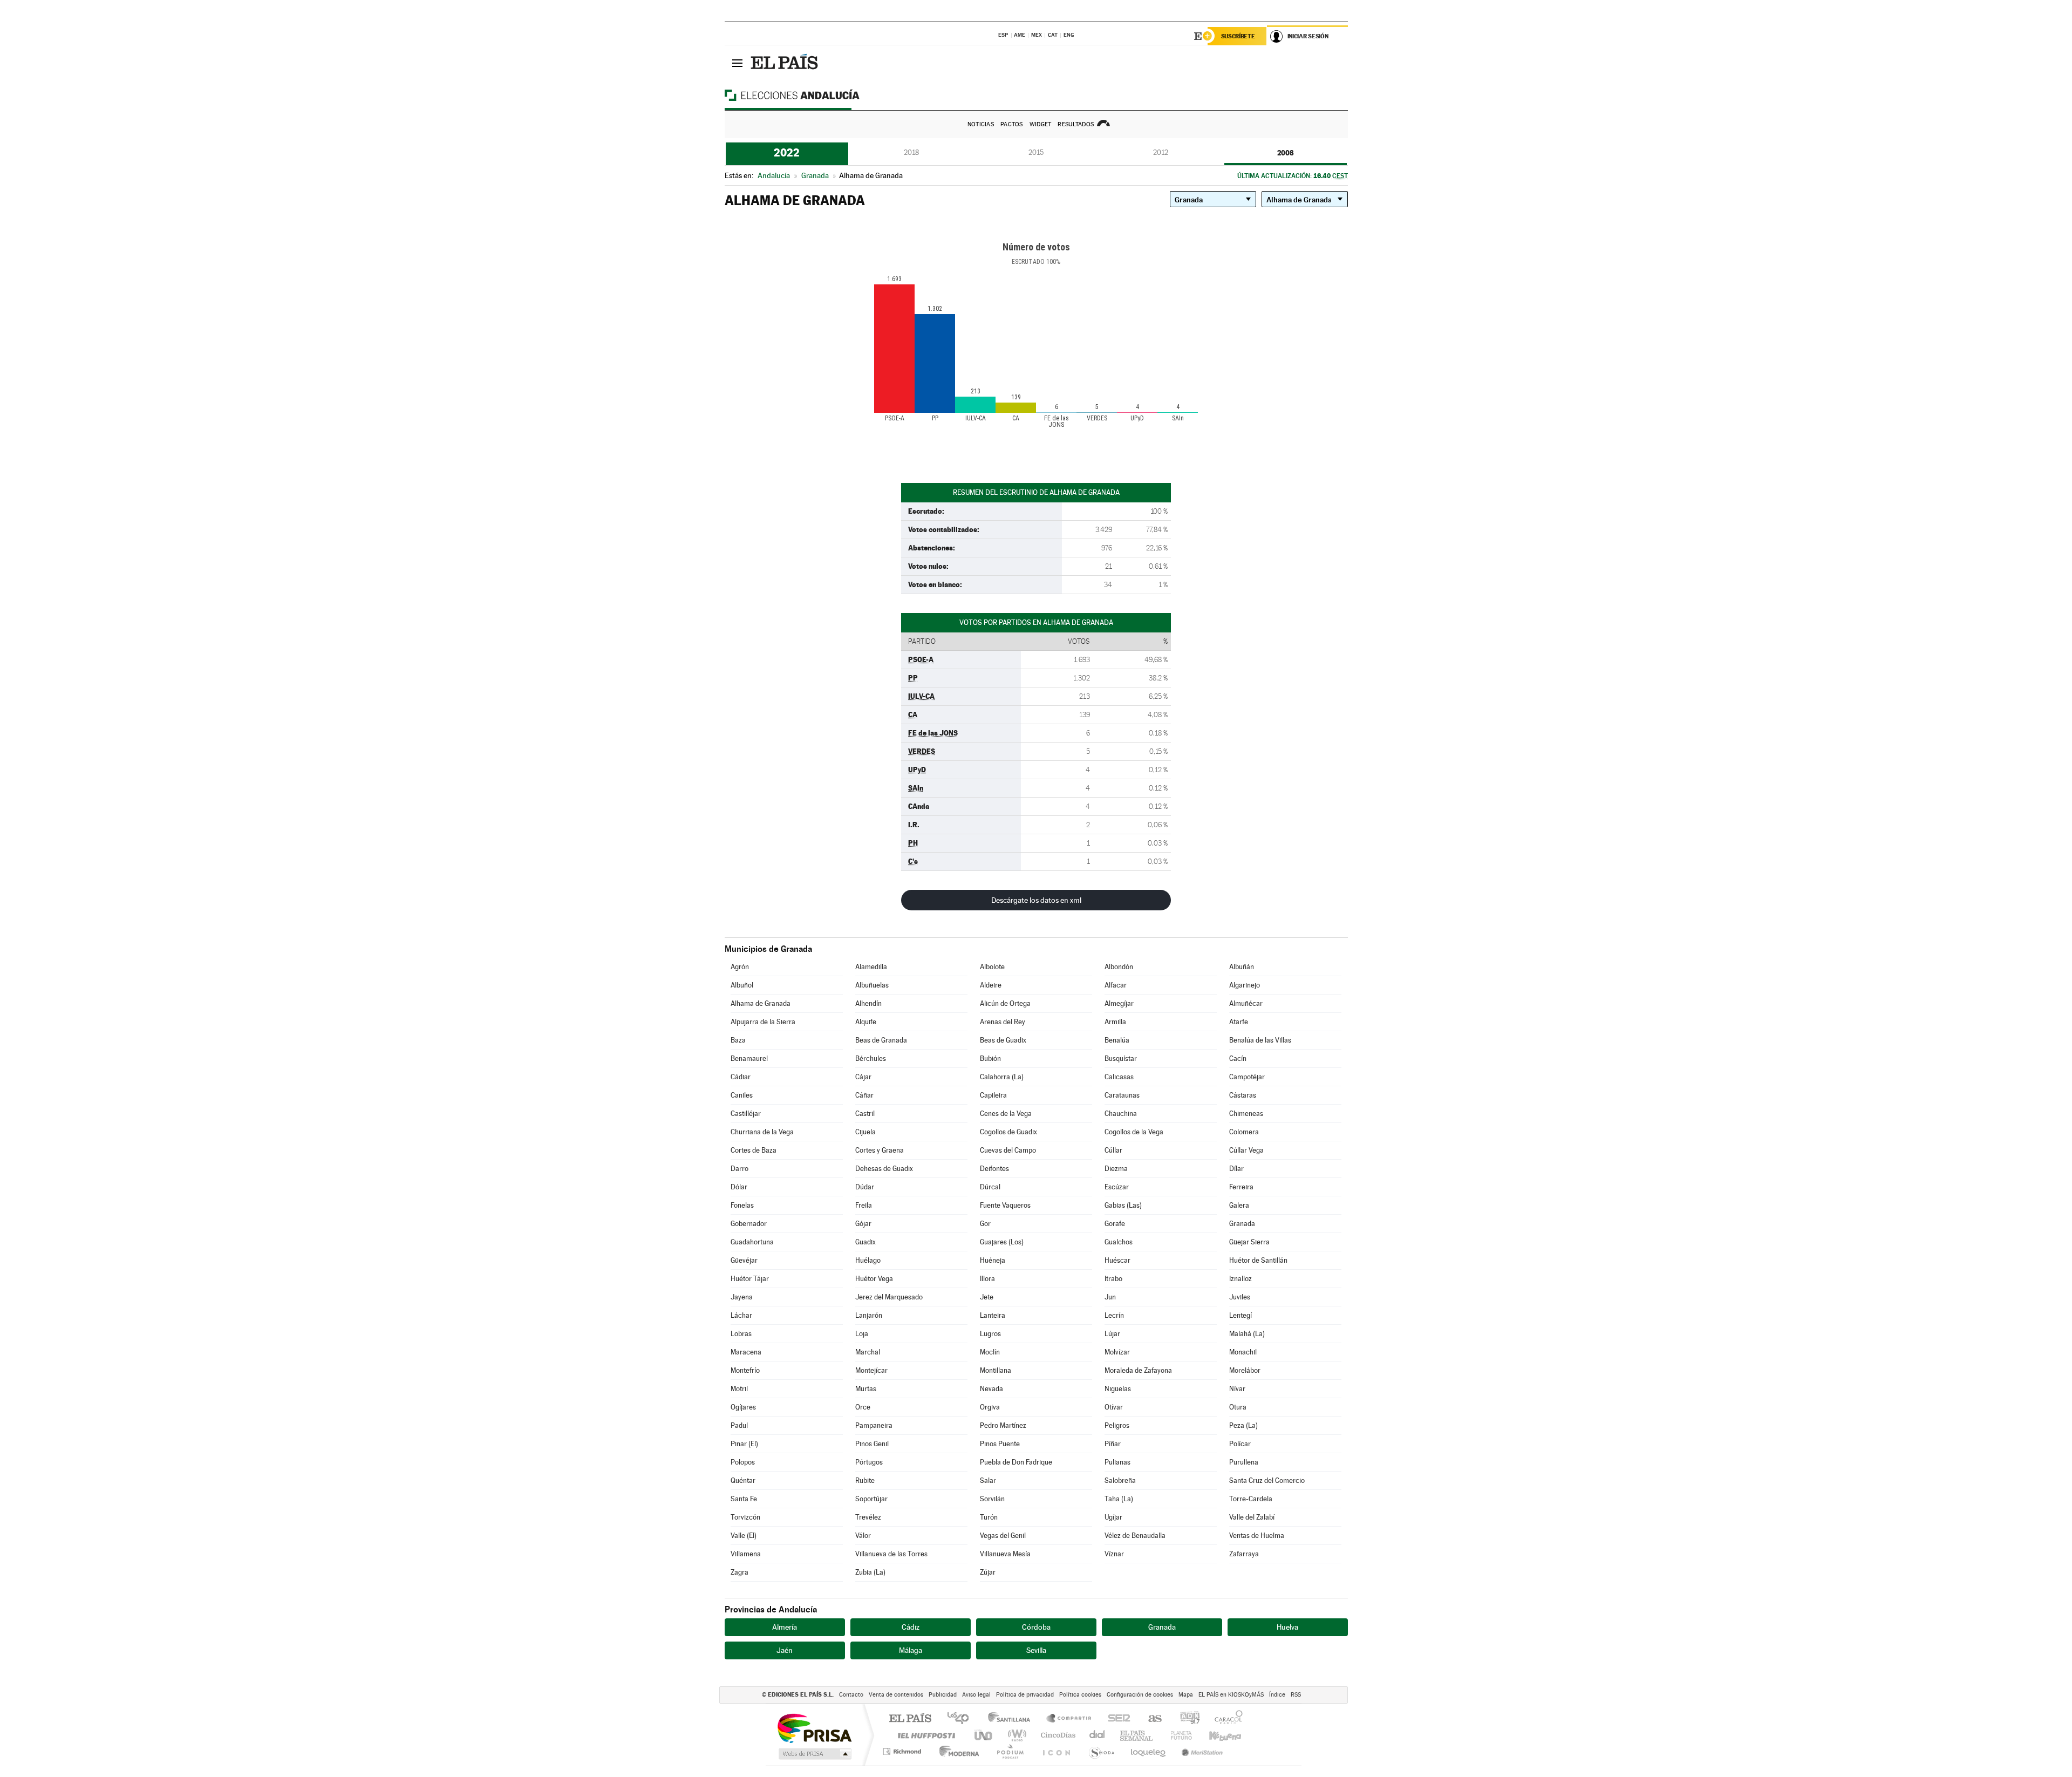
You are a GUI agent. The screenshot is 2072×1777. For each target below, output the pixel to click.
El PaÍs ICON (1056, 1751)
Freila (864, 1205)
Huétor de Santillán (1258, 1260)
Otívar (1114, 1407)
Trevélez (868, 1517)
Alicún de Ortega (1005, 1003)
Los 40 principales (962, 1719)
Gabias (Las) (1123, 1205)
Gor (985, 1224)
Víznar (1114, 1554)
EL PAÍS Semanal (1137, 1735)
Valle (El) (744, 1536)
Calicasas (1119, 1077)
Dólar (739, 1187)
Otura (1238, 1407)
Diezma (1116, 1169)
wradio (1015, 1735)
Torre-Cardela (1251, 1499)
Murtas (866, 1389)
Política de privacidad (1025, 1695)
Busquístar (1121, 1058)
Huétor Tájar (750, 1279)
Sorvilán (992, 1499)
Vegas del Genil (1003, 1536)
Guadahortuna (752, 1242)
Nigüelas (1118, 1389)
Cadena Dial (1098, 1735)
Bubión (990, 1058)
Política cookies (1080, 1695)
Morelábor (1245, 1370)
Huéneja (993, 1260)
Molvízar (1117, 1352)
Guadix (865, 1242)
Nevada (991, 1389)
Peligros (1117, 1425)
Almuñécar (1246, 1003)
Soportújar (871, 1499)
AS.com (1150, 1719)
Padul (739, 1425)
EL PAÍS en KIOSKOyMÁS (1231, 1695)
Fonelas (742, 1205)
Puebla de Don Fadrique (1016, 1462)
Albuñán (1242, 967)
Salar (988, 1480)
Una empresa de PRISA (814, 1728)
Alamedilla (871, 967)
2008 (1286, 153)
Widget (1041, 124)
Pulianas (1117, 1462)
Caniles (742, 1095)
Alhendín (868, 1003)
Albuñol (742, 985)
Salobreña (1120, 1480)
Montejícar (871, 1370)
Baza (738, 1040)
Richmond (903, 1751)
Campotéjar (1247, 1077)
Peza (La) (1243, 1425)
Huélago (868, 1260)
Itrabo (1113, 1279)
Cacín (1238, 1058)
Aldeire (991, 985)
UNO (984, 1735)
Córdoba (1036, 1627)
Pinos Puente (1000, 1444)
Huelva (1287, 1627)
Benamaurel (749, 1058)
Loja (862, 1334)
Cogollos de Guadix (1008, 1132)
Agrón (740, 967)
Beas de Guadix (1003, 1040)
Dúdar (865, 1187)
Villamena (746, 1554)
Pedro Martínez (1003, 1425)
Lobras (741, 1334)
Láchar (741, 1315)
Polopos (743, 1462)
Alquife (866, 1022)
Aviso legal (976, 1695)
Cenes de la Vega (1006, 1114)
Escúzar (1117, 1187)
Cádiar (741, 1077)
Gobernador (749, 1224)
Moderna (956, 1751)
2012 (1161, 152)
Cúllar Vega (1246, 1150)
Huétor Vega (874, 1279)
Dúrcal (990, 1187)
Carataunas (1122, 1095)
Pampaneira (874, 1425)
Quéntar (743, 1480)
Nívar (1237, 1389)
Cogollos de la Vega (1134, 1132)
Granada (1242, 1224)
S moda (1101, 1751)
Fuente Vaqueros (1005, 1205)
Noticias (981, 124)
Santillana (1012, 1719)
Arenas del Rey (1003, 1022)
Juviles (1240, 1297)
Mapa (1186, 1695)
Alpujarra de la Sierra (763, 1022)
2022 (787, 153)
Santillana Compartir (1069, 1719)
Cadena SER (1116, 1719)
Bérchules (871, 1058)
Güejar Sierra (1249, 1242)
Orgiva (990, 1407)
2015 (1036, 152)
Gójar (863, 1224)
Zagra (739, 1572)
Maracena (746, 1352)
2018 (911, 152)
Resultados (1076, 124)
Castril (865, 1114)
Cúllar (1113, 1150)
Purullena (1244, 1462)
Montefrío (745, 1370)
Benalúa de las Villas (1260, 1040)
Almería (785, 1627)
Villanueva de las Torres (891, 1554)
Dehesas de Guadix (884, 1169)
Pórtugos (869, 1462)
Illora (987, 1279)
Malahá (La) (1247, 1334)
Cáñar (864, 1095)
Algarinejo (1245, 985)
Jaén (785, 1650)
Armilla (1115, 1022)
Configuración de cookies (1140, 1695)
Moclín (990, 1352)
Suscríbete (1238, 36)
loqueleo (1149, 1751)
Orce (863, 1407)
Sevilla (1036, 1650)
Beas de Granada (881, 1040)
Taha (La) (1119, 1499)
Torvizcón (745, 1517)
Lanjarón (869, 1315)
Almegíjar (1119, 1003)
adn (1186, 1719)
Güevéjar (744, 1260)
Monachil (1243, 1352)
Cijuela (865, 1132)
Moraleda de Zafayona (1138, 1370)
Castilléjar (746, 1114)
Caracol (1225, 1719)
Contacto (851, 1695)
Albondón (1119, 967)
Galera (1239, 1205)
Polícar (1240, 1444)
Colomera (1244, 1132)
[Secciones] (738, 63)
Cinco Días (1057, 1735)
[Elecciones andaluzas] (811, 95)
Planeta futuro (1177, 1735)
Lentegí (1241, 1315)
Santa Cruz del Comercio (1267, 1480)
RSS (1296, 1695)
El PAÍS (910, 1719)
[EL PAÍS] (786, 63)
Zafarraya (1244, 1554)
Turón (989, 1517)
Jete (987, 1297)
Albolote (992, 967)
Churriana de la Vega (762, 1132)
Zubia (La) (870, 1572)
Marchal (868, 1352)
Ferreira (1241, 1187)
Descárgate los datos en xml (1036, 900)
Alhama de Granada (761, 1003)
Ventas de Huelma (1257, 1536)
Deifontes (994, 1169)
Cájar (863, 1077)
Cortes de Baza (754, 1150)
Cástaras (1243, 1095)
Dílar (1236, 1169)
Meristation (1201, 1751)
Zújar (988, 1572)
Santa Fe (744, 1499)
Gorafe (1115, 1224)
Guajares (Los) (1002, 1242)
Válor (863, 1536)
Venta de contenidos (896, 1695)
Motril (739, 1389)
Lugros (990, 1334)
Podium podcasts (1010, 1751)
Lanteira (993, 1315)
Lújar (1112, 1334)
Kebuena (1216, 1735)
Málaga (911, 1650)
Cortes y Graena (880, 1150)
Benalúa (1117, 1040)
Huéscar (1117, 1260)
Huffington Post (924, 1735)
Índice (1277, 1695)
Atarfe (1239, 1022)
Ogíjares (743, 1407)
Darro (739, 1169)
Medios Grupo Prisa (814, 1754)
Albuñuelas (872, 985)
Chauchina (1121, 1114)
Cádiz (911, 1627)
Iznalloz (1241, 1279)
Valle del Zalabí (1252, 1517)
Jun (1110, 1297)
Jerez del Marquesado (889, 1297)
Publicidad (943, 1695)
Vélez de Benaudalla (1135, 1536)
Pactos (1012, 124)
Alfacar (1116, 985)
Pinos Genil (872, 1444)
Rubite (865, 1480)
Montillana (996, 1370)
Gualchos (1119, 1242)
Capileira (993, 1095)
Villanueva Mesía (1005, 1554)
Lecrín (1114, 1315)
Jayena (742, 1297)
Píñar (1113, 1444)
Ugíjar (1113, 1517)
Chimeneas (1246, 1114)
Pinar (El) (744, 1444)
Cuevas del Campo (1008, 1150)
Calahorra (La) (1002, 1077)
